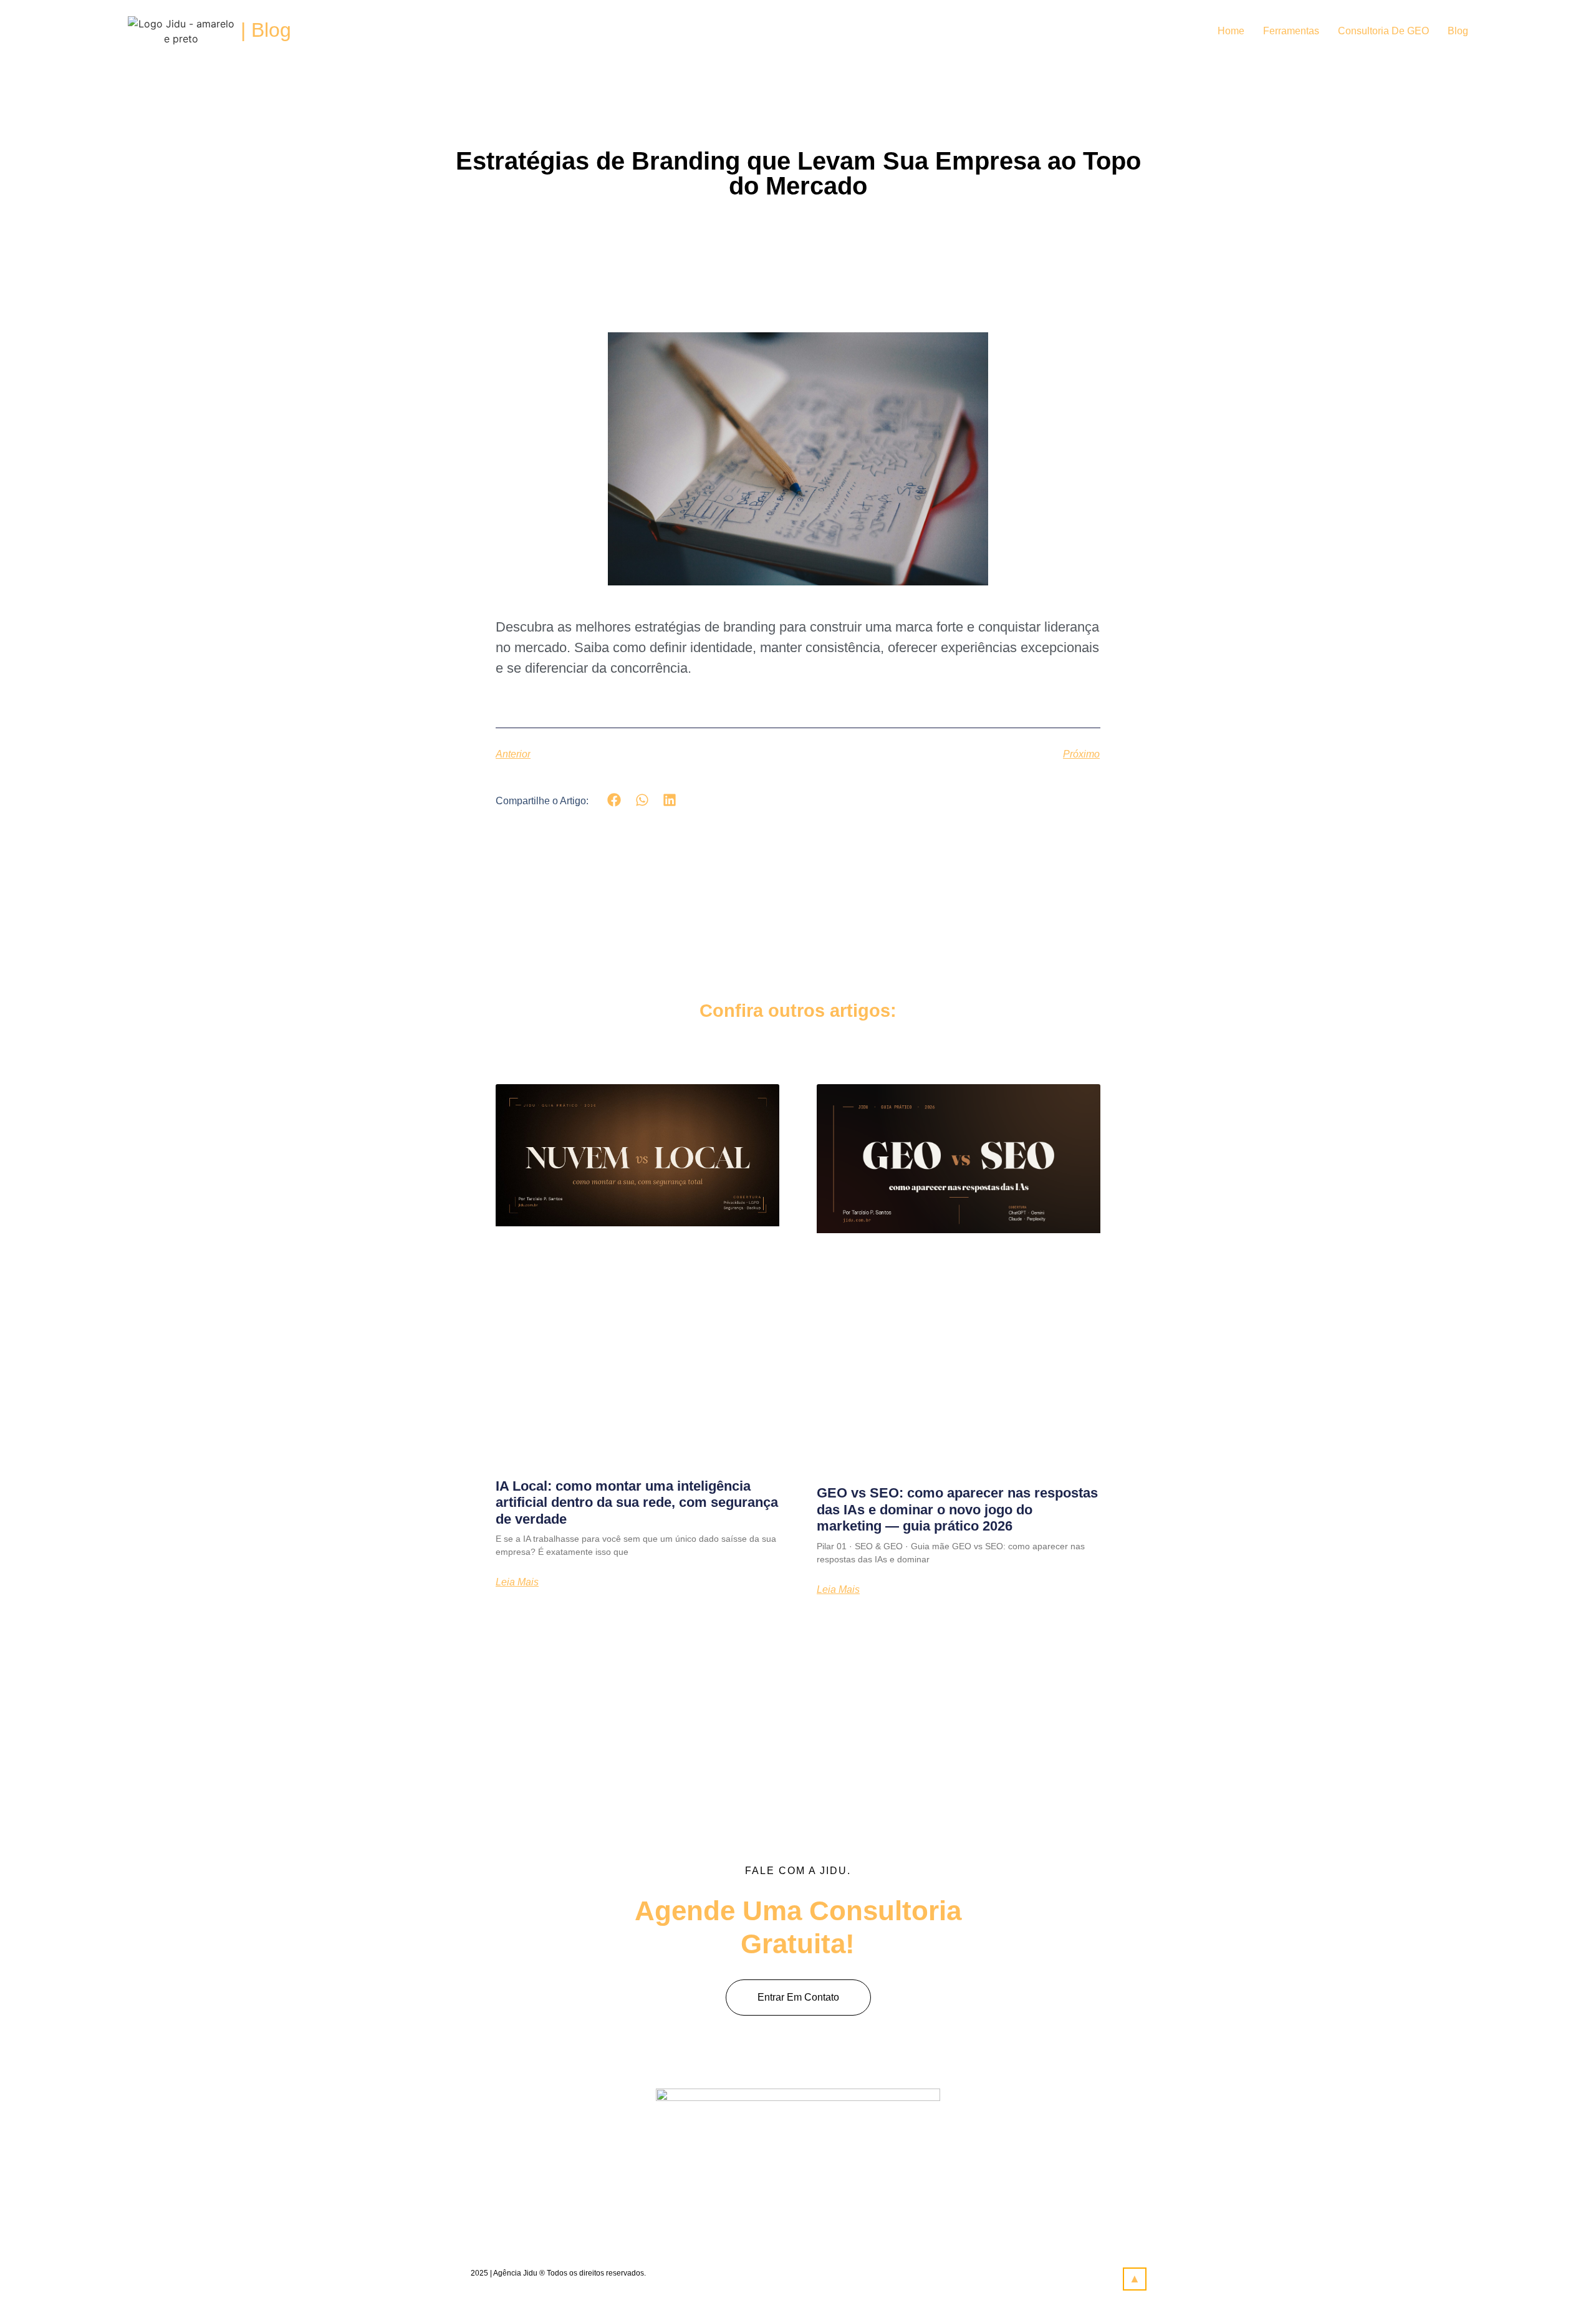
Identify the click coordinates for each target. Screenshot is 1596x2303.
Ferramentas (1291, 31)
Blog (1458, 31)
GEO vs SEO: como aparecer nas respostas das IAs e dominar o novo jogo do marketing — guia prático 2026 (957, 1509)
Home (1231, 31)
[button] (614, 800)
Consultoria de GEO (1383, 31)
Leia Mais (517, 1582)
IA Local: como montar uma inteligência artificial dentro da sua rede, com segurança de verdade (637, 1502)
